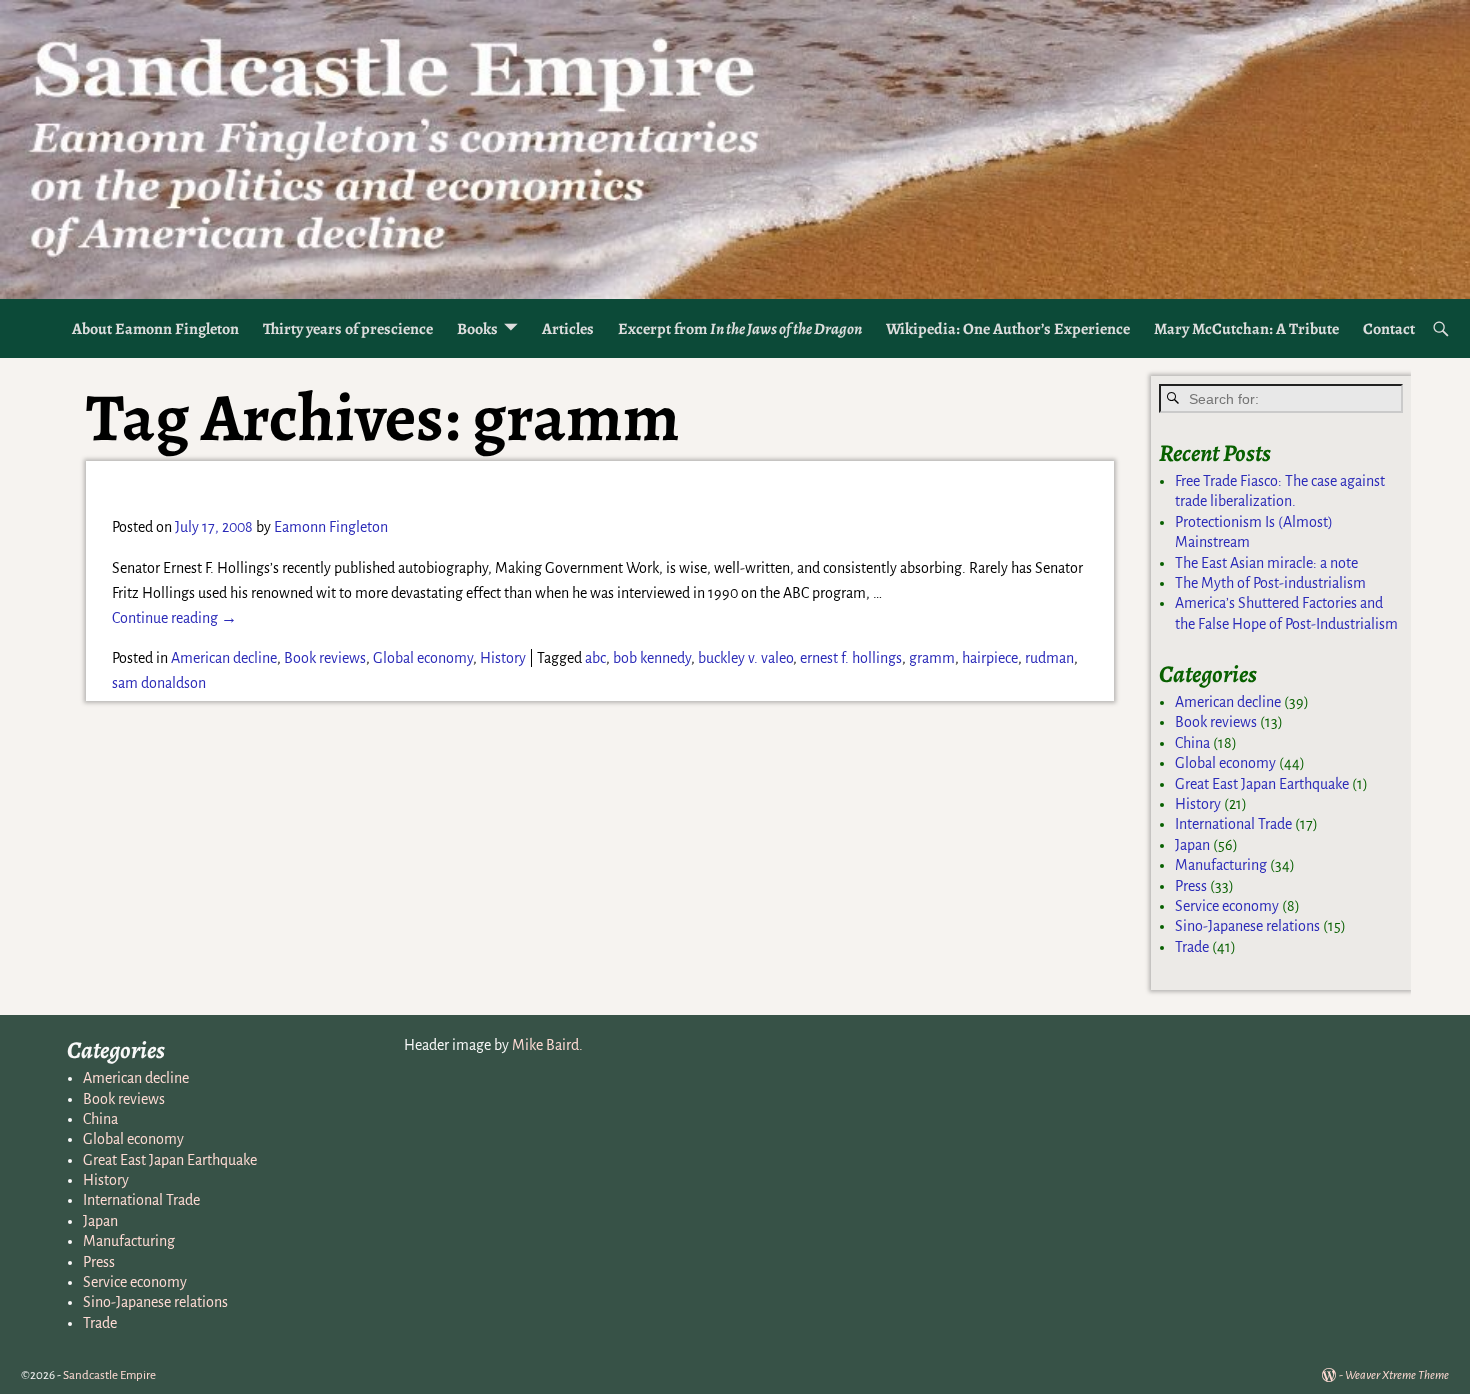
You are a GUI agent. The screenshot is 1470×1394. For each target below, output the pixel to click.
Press (1191, 886)
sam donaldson (159, 683)
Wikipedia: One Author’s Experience (1008, 329)
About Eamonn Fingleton (155, 329)
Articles (568, 329)
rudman (1049, 658)
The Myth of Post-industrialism (1270, 583)
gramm (932, 658)
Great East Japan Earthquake (1262, 784)
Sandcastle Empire (109, 1375)
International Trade (1233, 824)
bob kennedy (652, 658)
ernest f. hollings (851, 658)
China (1192, 743)
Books (477, 329)
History (503, 658)
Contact (1389, 329)
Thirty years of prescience (348, 329)
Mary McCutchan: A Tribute (1246, 329)
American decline (224, 658)
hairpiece (990, 658)
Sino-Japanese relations (1247, 926)
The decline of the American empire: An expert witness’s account (508, 487)
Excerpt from (740, 329)
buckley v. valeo (745, 658)
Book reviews (325, 658)
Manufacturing (1221, 865)
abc (595, 658)
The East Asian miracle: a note (1266, 563)
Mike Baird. (547, 1045)
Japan (1192, 845)
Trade (1192, 947)
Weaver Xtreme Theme (1397, 1375)
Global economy (423, 658)
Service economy (1227, 906)
